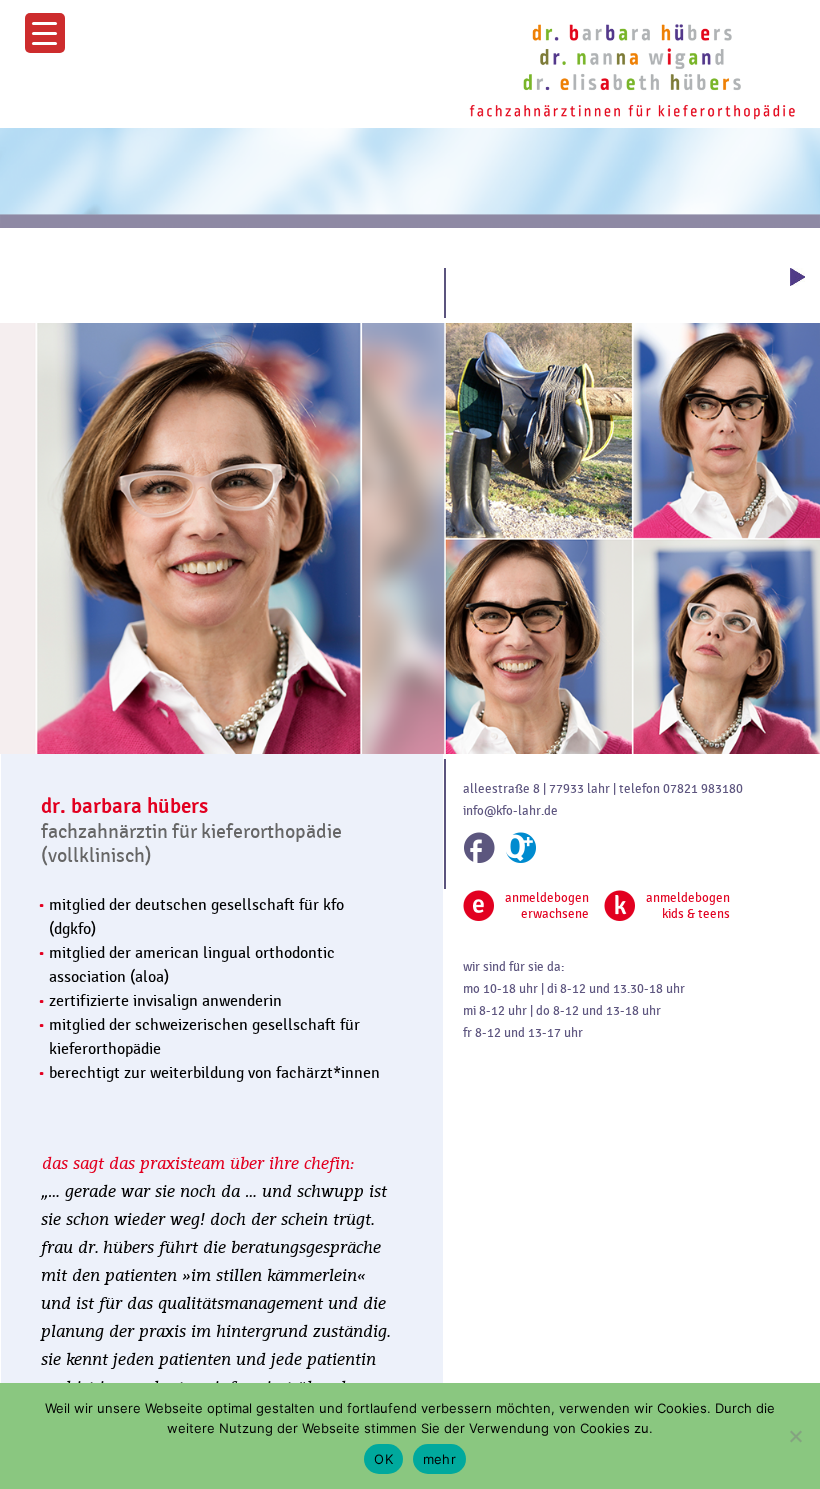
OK (383, 1459)
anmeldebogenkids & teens (688, 906)
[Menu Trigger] (45, 33)
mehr (439, 1459)
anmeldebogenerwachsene (547, 906)
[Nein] (795, 1436)
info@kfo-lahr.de (510, 811)
